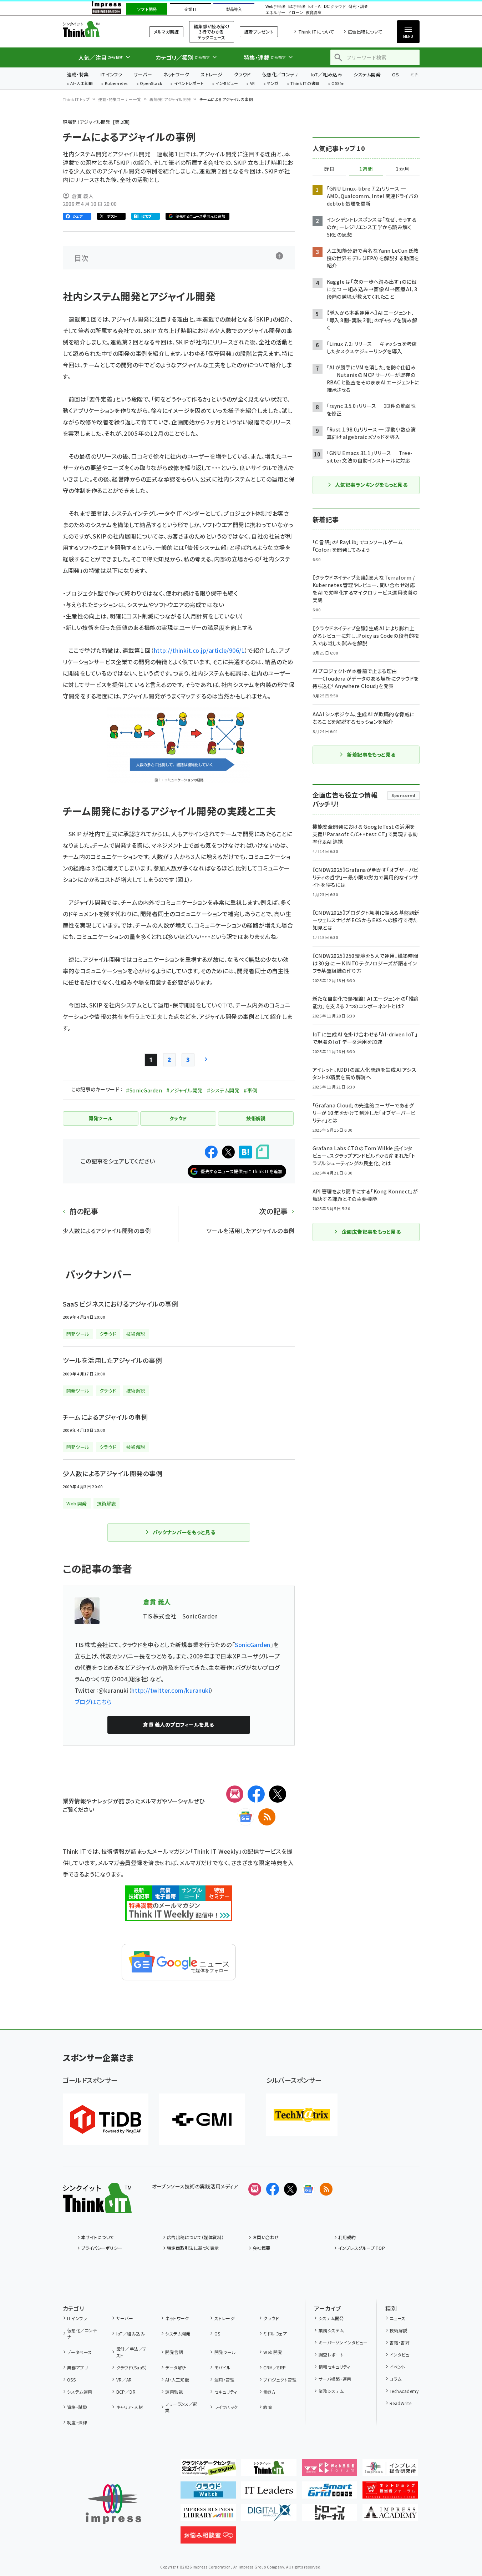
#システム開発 (223, 1090)
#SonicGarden (144, 1090)
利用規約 (347, 2237)
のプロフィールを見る (178, 1724)
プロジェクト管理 (280, 2380)
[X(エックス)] (278, 1794)
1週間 (366, 169)
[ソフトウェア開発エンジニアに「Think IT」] (269, 2470)
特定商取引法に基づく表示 (193, 2248)
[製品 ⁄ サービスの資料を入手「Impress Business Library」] (208, 2515)
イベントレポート (189, 84)
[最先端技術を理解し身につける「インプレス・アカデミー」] (390, 2515)
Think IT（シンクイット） (97, 29)
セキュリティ (226, 2392)
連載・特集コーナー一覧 (120, 99)
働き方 (270, 2392)
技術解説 (399, 2330)
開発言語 (174, 2352)
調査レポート (331, 2355)
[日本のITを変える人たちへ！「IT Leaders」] (269, 2493)
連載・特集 (78, 74)
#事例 (250, 1090)
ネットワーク (176, 74)
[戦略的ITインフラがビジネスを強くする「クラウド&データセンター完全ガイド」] (208, 2470)
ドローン (295, 13)
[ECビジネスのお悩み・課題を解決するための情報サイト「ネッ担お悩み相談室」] (208, 2538)
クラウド (242, 74)
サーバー (143, 74)
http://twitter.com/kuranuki (171, 1690)
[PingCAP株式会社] (106, 2119)
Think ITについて (316, 32)
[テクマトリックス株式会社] (302, 2115)
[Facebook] (256, 1794)
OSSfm (338, 84)
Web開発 (273, 2352)
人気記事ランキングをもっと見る (371, 485)
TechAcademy (404, 2391)
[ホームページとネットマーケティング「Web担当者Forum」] (329, 2470)
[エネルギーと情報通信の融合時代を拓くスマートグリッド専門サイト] (329, 2493)
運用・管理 (224, 2380)
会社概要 (262, 2248)
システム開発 (367, 74)
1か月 (402, 169)
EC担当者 (297, 7)
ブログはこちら (93, 1702)
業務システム (331, 2330)
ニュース (398, 2318)
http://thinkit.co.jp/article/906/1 (199, 650)
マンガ (273, 84)
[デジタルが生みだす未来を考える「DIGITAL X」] (269, 2515)
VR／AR (124, 2380)
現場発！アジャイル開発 (170, 99)
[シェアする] (211, 1152)
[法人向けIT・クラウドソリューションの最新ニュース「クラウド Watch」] (208, 2493)
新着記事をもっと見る (371, 754)
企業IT (190, 9)
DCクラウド (335, 7)
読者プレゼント (259, 32)
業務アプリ (77, 2367)
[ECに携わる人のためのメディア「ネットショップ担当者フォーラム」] (390, 2493)
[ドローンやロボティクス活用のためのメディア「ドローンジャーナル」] (329, 2515)
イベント (398, 2367)
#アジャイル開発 (184, 1090)
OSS (71, 2380)
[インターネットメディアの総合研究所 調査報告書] (390, 2470)
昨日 (329, 169)
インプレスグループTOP (362, 2248)
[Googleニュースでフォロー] (308, 2189)
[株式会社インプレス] (113, 2504)
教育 (268, 2407)
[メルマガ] (235, 1794)
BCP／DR (126, 2392)
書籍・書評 (400, 2342)
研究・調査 (358, 7)
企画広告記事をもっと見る (371, 1232)
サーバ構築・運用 (335, 2379)
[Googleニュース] (245, 1817)
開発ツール (225, 2352)
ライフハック (226, 2407)
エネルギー (275, 13)
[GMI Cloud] (202, 2119)
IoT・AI (315, 7)
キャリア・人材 (130, 2407)
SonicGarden (252, 1645)
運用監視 (174, 2392)
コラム (395, 2379)
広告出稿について (365, 32)
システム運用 (80, 2392)
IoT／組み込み (326, 74)
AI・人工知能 (82, 84)
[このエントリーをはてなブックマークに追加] (245, 1152)
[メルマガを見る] (255, 2189)
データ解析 (176, 2367)
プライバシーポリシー (102, 2248)
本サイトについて (98, 2237)
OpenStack (151, 84)
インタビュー (227, 84)
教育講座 (314, 13)
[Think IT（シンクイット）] (97, 2207)
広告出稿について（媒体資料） (196, 2237)
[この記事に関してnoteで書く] (263, 1152)
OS (395, 74)
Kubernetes (116, 84)
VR (253, 84)
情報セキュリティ (334, 2367)
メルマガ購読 (166, 32)
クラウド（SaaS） (132, 2367)
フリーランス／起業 (181, 2407)
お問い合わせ (266, 2237)
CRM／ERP (275, 2367)
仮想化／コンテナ (281, 74)
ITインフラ (111, 74)
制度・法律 (77, 2422)
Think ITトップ (76, 99)
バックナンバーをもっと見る (184, 1532)
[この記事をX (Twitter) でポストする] (228, 1152)
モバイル (222, 2367)
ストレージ (211, 74)
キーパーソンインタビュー (343, 2342)
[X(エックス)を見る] (290, 2189)
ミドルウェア (275, 2333)
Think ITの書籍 (305, 84)
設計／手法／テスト (132, 2352)
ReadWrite (400, 2403)
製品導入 (234, 9)
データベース (80, 2352)
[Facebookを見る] (273, 2189)
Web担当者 (275, 7)
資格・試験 (77, 2407)
